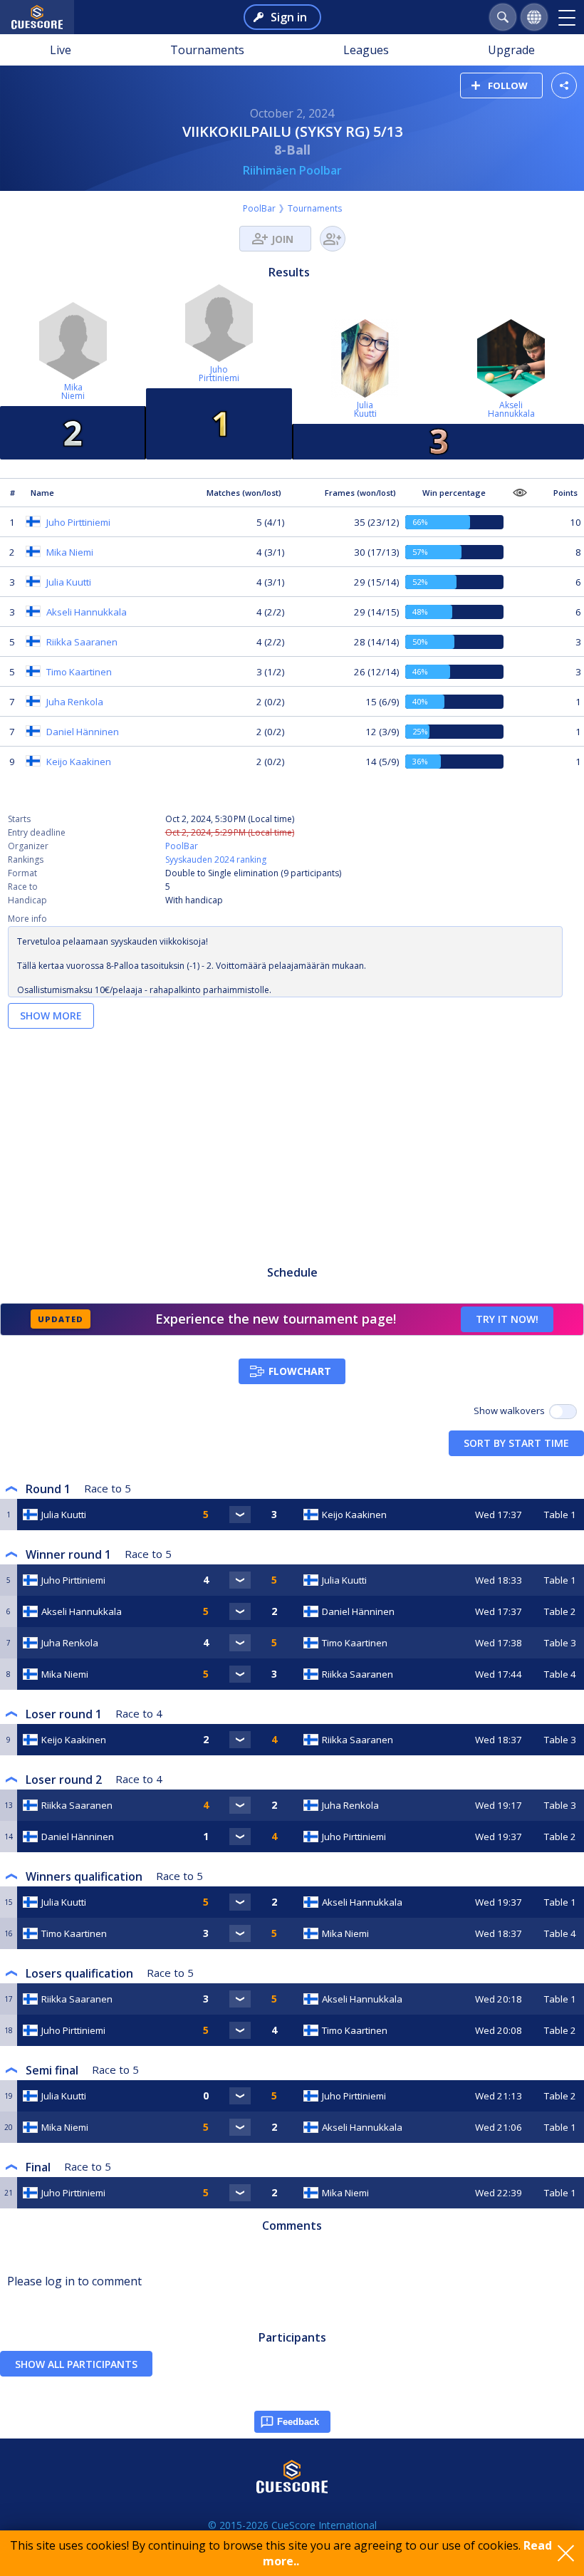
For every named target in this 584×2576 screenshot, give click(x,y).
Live (61, 50)
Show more (51, 1016)
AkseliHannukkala (511, 409)
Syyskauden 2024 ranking (216, 859)
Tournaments (207, 50)
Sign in (289, 17)
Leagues (366, 50)
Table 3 (560, 1643)
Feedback (298, 2422)
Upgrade (511, 50)
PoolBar (259, 208)
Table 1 (560, 1515)
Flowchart (300, 1371)
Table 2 (560, 1611)
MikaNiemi (73, 391)
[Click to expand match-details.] (240, 1515)
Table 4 (560, 1674)
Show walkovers (511, 1411)
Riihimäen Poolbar (292, 170)
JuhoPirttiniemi (219, 374)
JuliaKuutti (365, 409)
